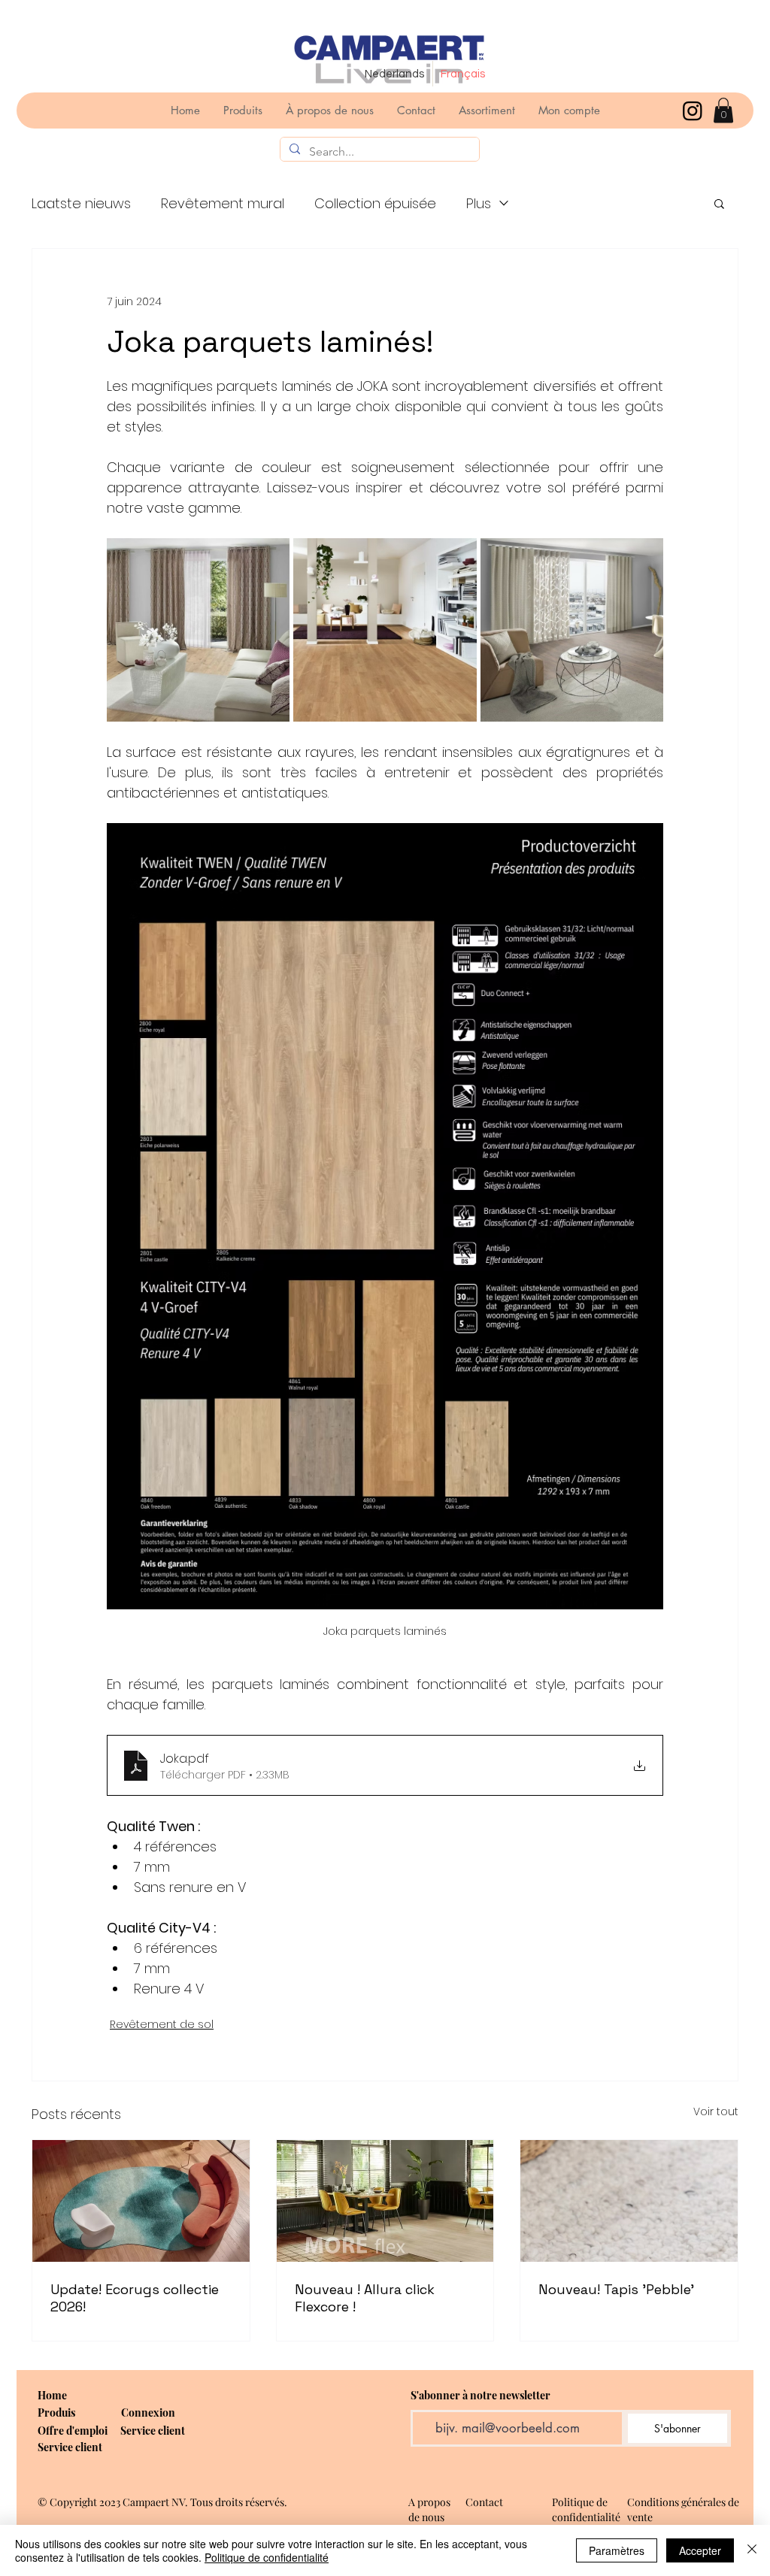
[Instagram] (693, 110)
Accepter (700, 2550)
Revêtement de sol (162, 2024)
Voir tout (716, 2111)
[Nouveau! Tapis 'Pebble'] (629, 2201)
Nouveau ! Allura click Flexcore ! (365, 2298)
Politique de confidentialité (267, 2557)
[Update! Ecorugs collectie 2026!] (141, 2201)
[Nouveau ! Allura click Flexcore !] (385, 2201)
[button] (723, 110)
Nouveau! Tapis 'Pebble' (616, 2289)
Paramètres (617, 2550)
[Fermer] (752, 2550)
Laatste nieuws (81, 203)
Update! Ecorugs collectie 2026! (135, 2298)
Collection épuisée (375, 203)
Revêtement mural (223, 203)
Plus (479, 203)
